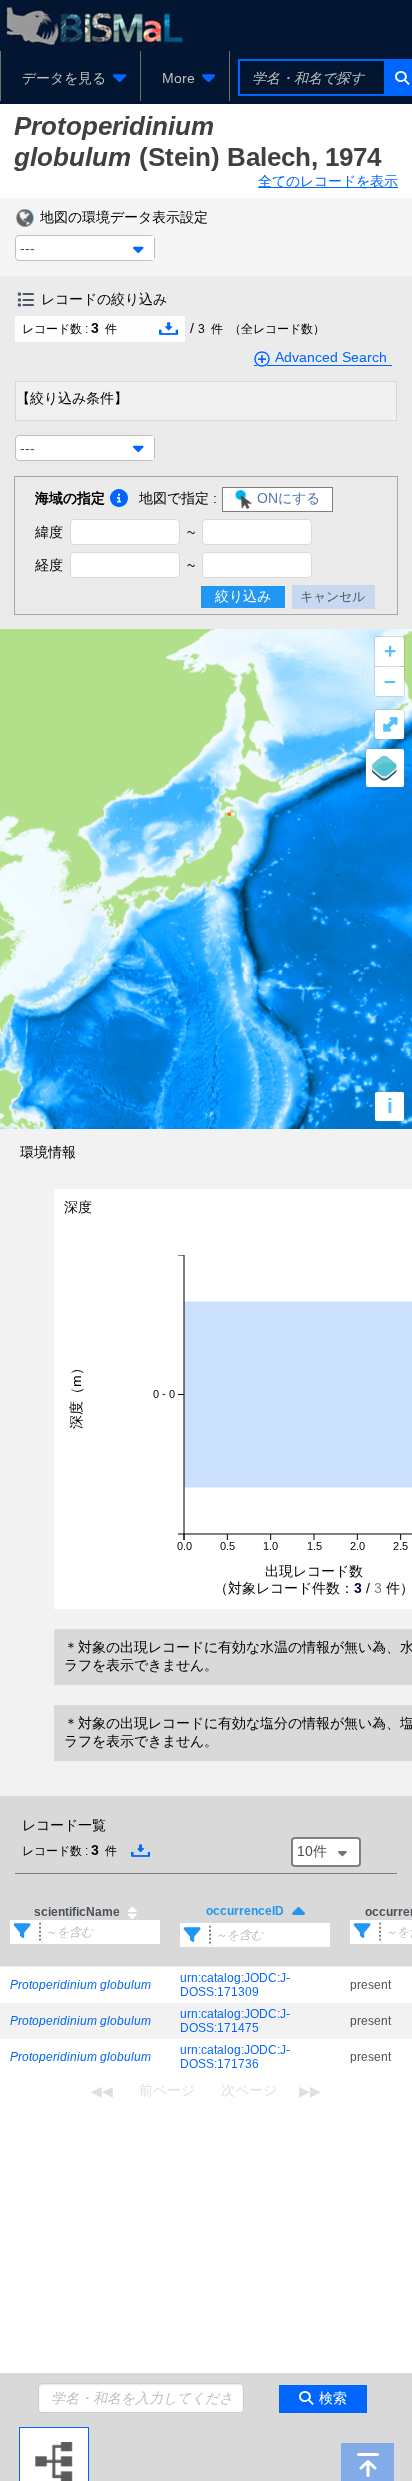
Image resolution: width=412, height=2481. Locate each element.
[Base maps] (385, 768)
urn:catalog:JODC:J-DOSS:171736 (235, 2057)
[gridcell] (85, 1985)
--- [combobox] (27, 248)
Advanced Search (331, 357)
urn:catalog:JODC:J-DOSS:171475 (235, 2021)
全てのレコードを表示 (328, 181)
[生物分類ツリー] (54, 2435)
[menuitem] (70, 78)
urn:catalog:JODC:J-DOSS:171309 (235, 1985)
